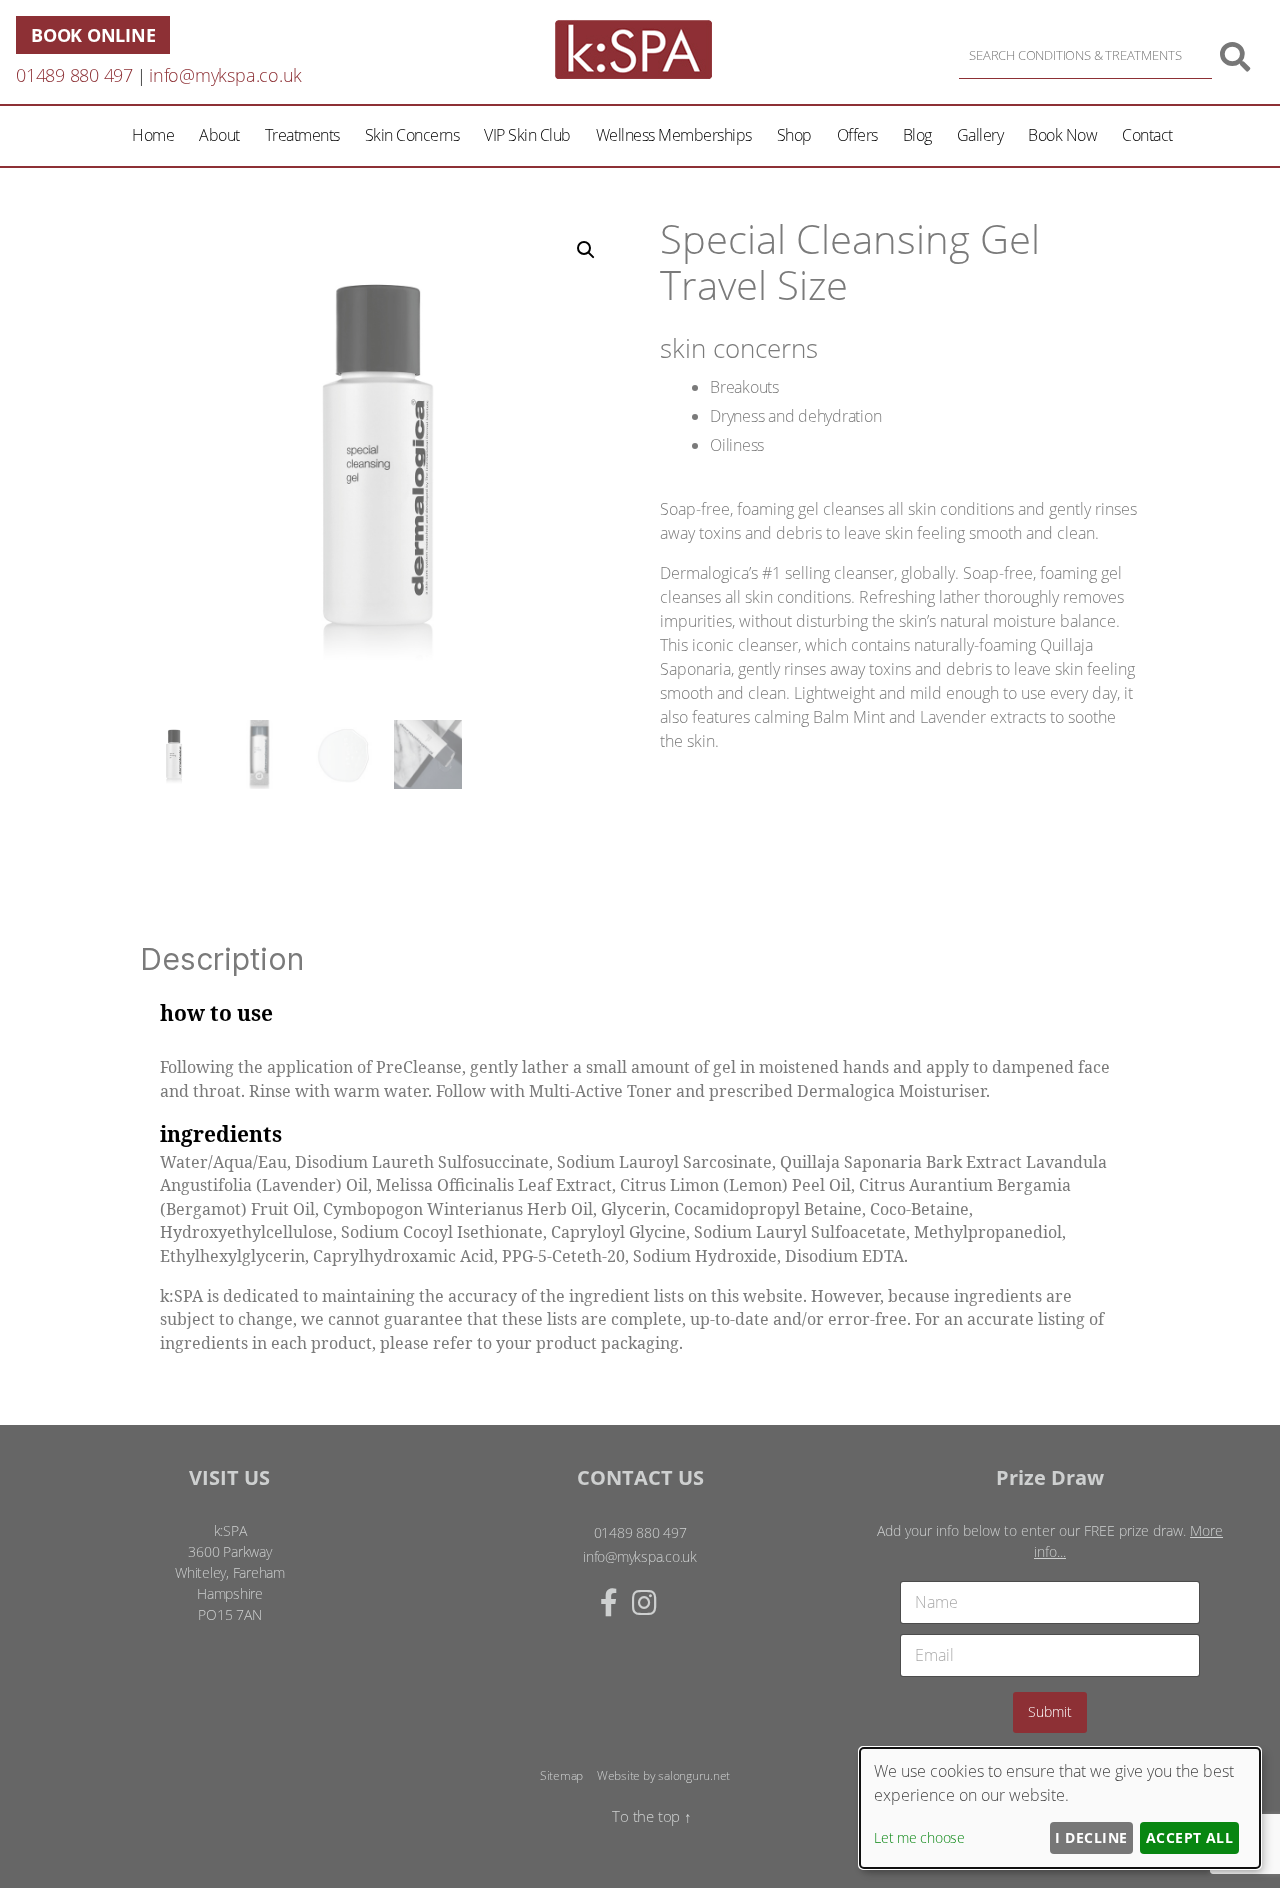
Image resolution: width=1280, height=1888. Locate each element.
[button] (586, 250)
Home (153, 135)
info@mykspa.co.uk (225, 75)
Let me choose (919, 1837)
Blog (917, 135)
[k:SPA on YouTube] (680, 1602)
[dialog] (1060, 1808)
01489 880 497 (74, 75)
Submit (1050, 1711)
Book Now (1062, 135)
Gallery (980, 135)
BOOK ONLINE (93, 35)
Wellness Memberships (674, 135)
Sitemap (561, 1775)
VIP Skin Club (527, 135)
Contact (1147, 135)
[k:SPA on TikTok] (666, 1602)
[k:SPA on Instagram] (644, 1602)
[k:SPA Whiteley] (633, 73)
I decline (1091, 1837)
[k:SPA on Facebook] (609, 1602)
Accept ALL (1190, 1837)
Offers (857, 135)
